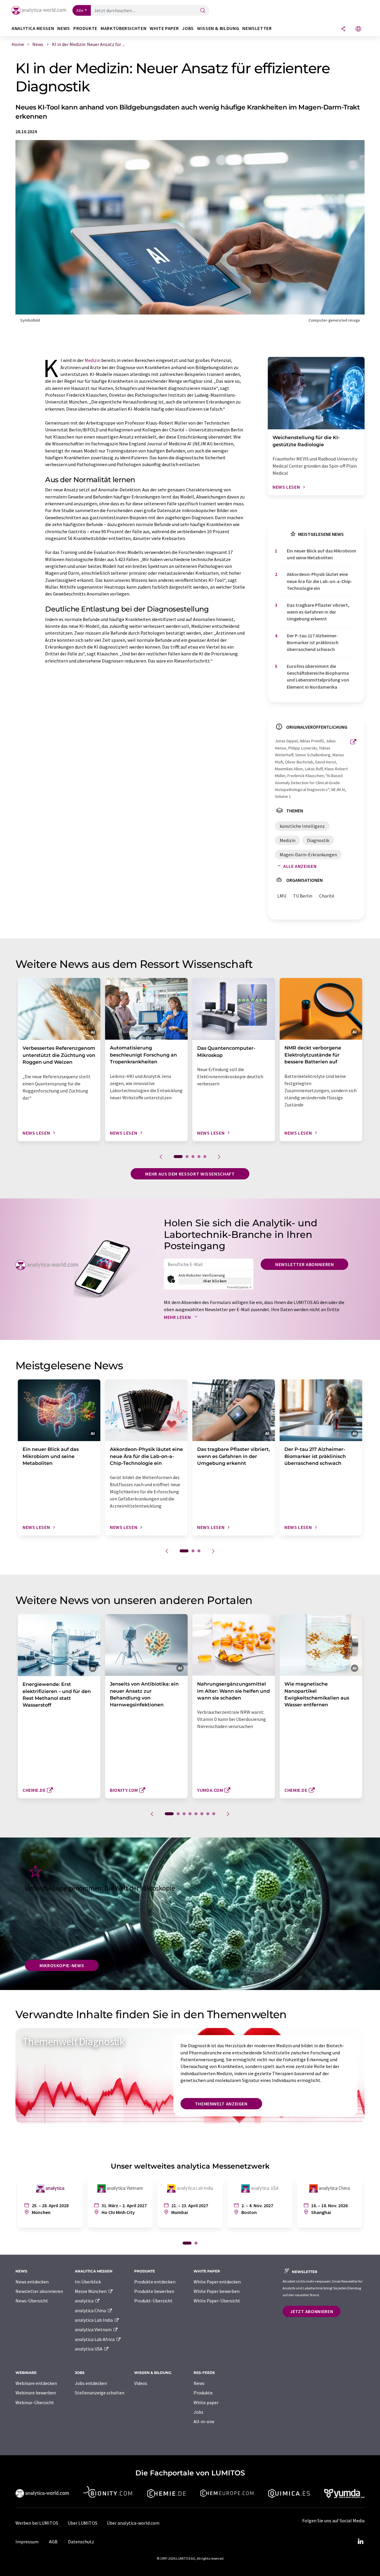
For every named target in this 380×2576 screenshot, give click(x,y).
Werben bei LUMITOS (37, 2523)
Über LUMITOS (83, 2523)
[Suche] (203, 11)
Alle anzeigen (300, 866)
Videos (141, 2383)
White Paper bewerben (217, 2291)
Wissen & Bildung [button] (218, 28)
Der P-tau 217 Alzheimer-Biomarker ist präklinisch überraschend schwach (313, 643)
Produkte (203, 2393)
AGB (53, 2542)
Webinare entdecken (36, 2383)
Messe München (91, 2291)
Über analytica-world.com (133, 2523)
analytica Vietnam (94, 2329)
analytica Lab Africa (95, 2339)
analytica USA (89, 2349)
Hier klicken (215, 1281)
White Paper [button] (164, 28)
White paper (206, 2402)
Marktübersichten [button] (123, 28)
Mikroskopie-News (62, 1965)
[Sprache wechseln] (358, 29)
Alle (80, 10)
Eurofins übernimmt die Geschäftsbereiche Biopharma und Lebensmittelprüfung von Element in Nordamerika (318, 676)
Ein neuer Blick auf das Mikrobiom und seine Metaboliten (322, 554)
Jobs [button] (188, 28)
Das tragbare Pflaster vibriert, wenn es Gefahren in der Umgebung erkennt (318, 612)
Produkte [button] (85, 28)
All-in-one (204, 2421)
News (199, 2383)
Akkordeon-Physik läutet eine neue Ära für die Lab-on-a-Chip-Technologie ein (320, 581)
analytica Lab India (94, 2320)
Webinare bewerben (36, 2393)
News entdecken (32, 2282)
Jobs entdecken (91, 2383)
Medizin (92, 360)
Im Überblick (88, 2282)
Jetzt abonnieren (312, 2311)
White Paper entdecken (217, 2282)
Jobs (198, 2412)
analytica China (91, 2310)
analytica (85, 2301)
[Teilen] (343, 29)
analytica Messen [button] (33, 28)
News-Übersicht (32, 2301)
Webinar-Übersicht (35, 2402)
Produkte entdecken (155, 2282)
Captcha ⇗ (239, 1287)
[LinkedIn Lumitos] (360, 2542)
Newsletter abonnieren (304, 1264)
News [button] (64, 28)
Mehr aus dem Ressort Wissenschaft (190, 1174)
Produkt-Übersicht (153, 2301)
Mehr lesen (178, 1317)
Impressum (27, 2542)
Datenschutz (81, 2542)
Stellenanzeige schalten (100, 2393)
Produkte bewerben (154, 2291)
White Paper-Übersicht (217, 2301)
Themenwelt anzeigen (221, 2104)
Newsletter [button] (257, 28)
